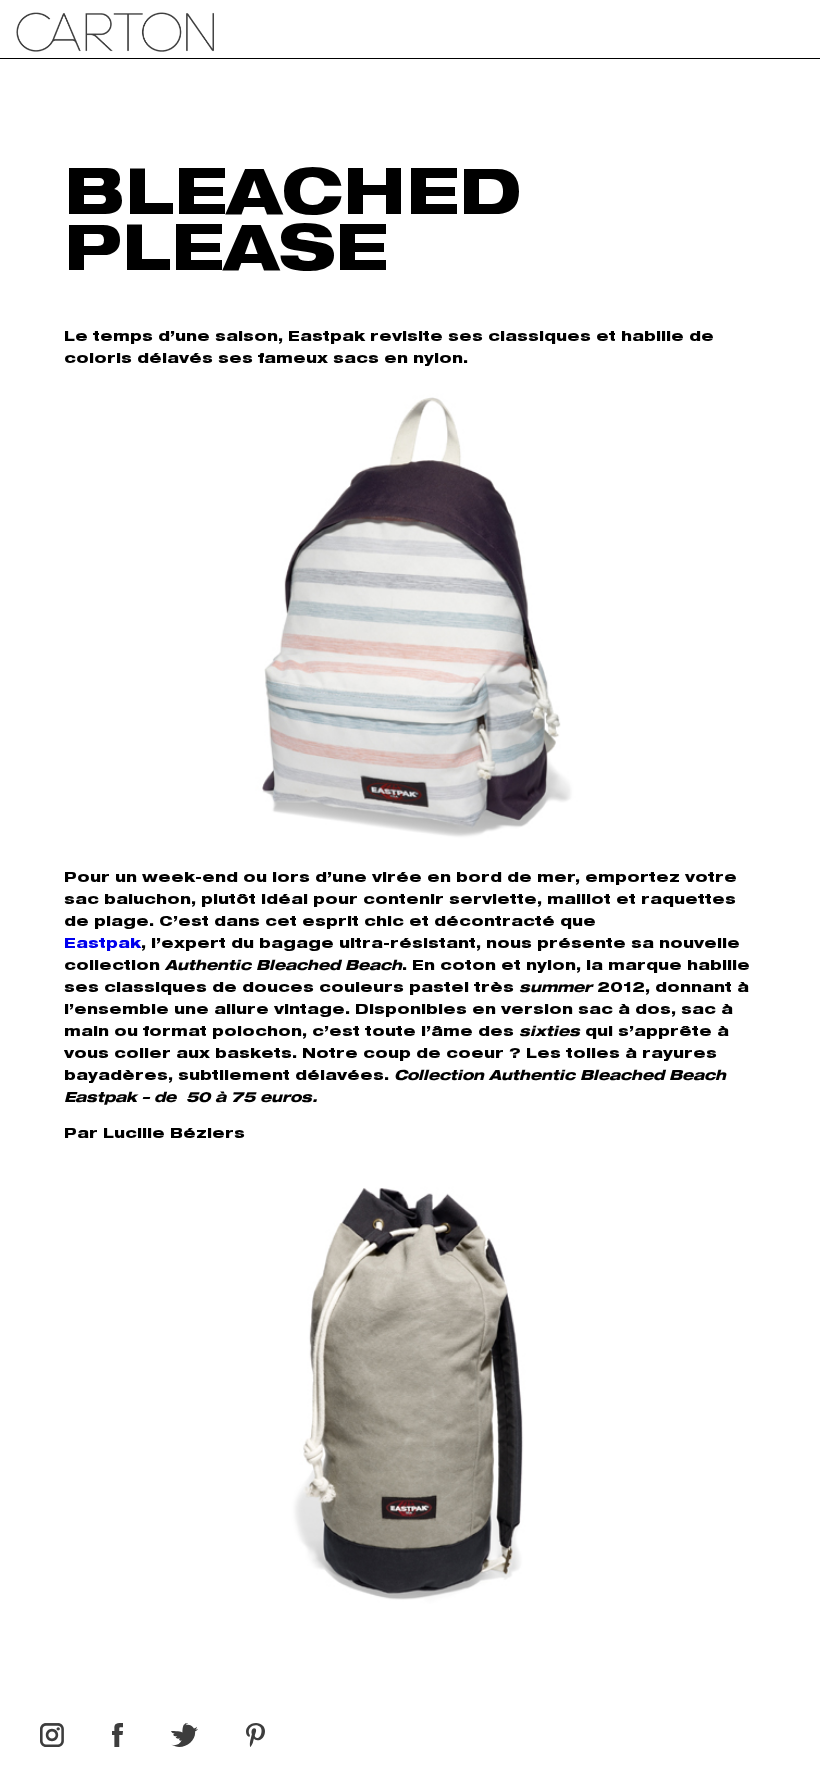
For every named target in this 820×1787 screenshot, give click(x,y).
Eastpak (102, 945)
